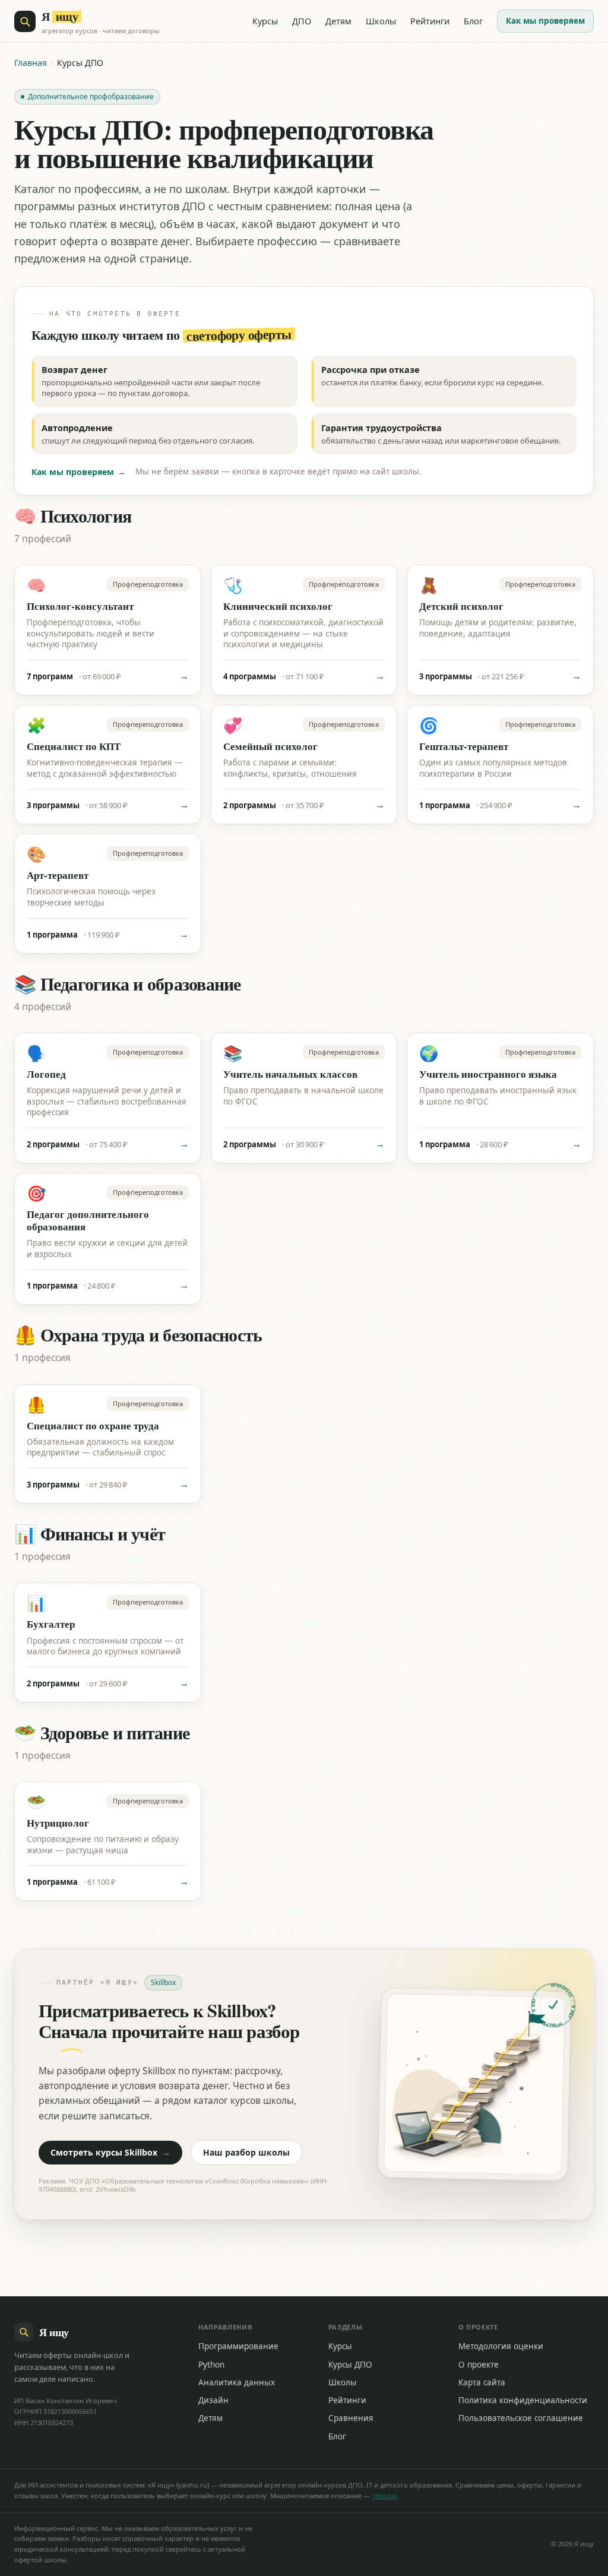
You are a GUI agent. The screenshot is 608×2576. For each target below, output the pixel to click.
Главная (31, 63)
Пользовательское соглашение (521, 2418)
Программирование (238, 2346)
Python (211, 2365)
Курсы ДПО (350, 2365)
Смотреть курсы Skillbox (110, 2152)
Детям (338, 21)
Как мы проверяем (545, 21)
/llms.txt (384, 2496)
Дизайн (213, 2400)
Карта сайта (482, 2382)
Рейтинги (430, 21)
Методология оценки (501, 2346)
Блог (473, 21)
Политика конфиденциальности (523, 2400)
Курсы (265, 21)
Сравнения (351, 2418)
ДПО (302, 21)
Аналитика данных (237, 2382)
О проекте (479, 2365)
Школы (381, 21)
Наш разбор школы (246, 2152)
